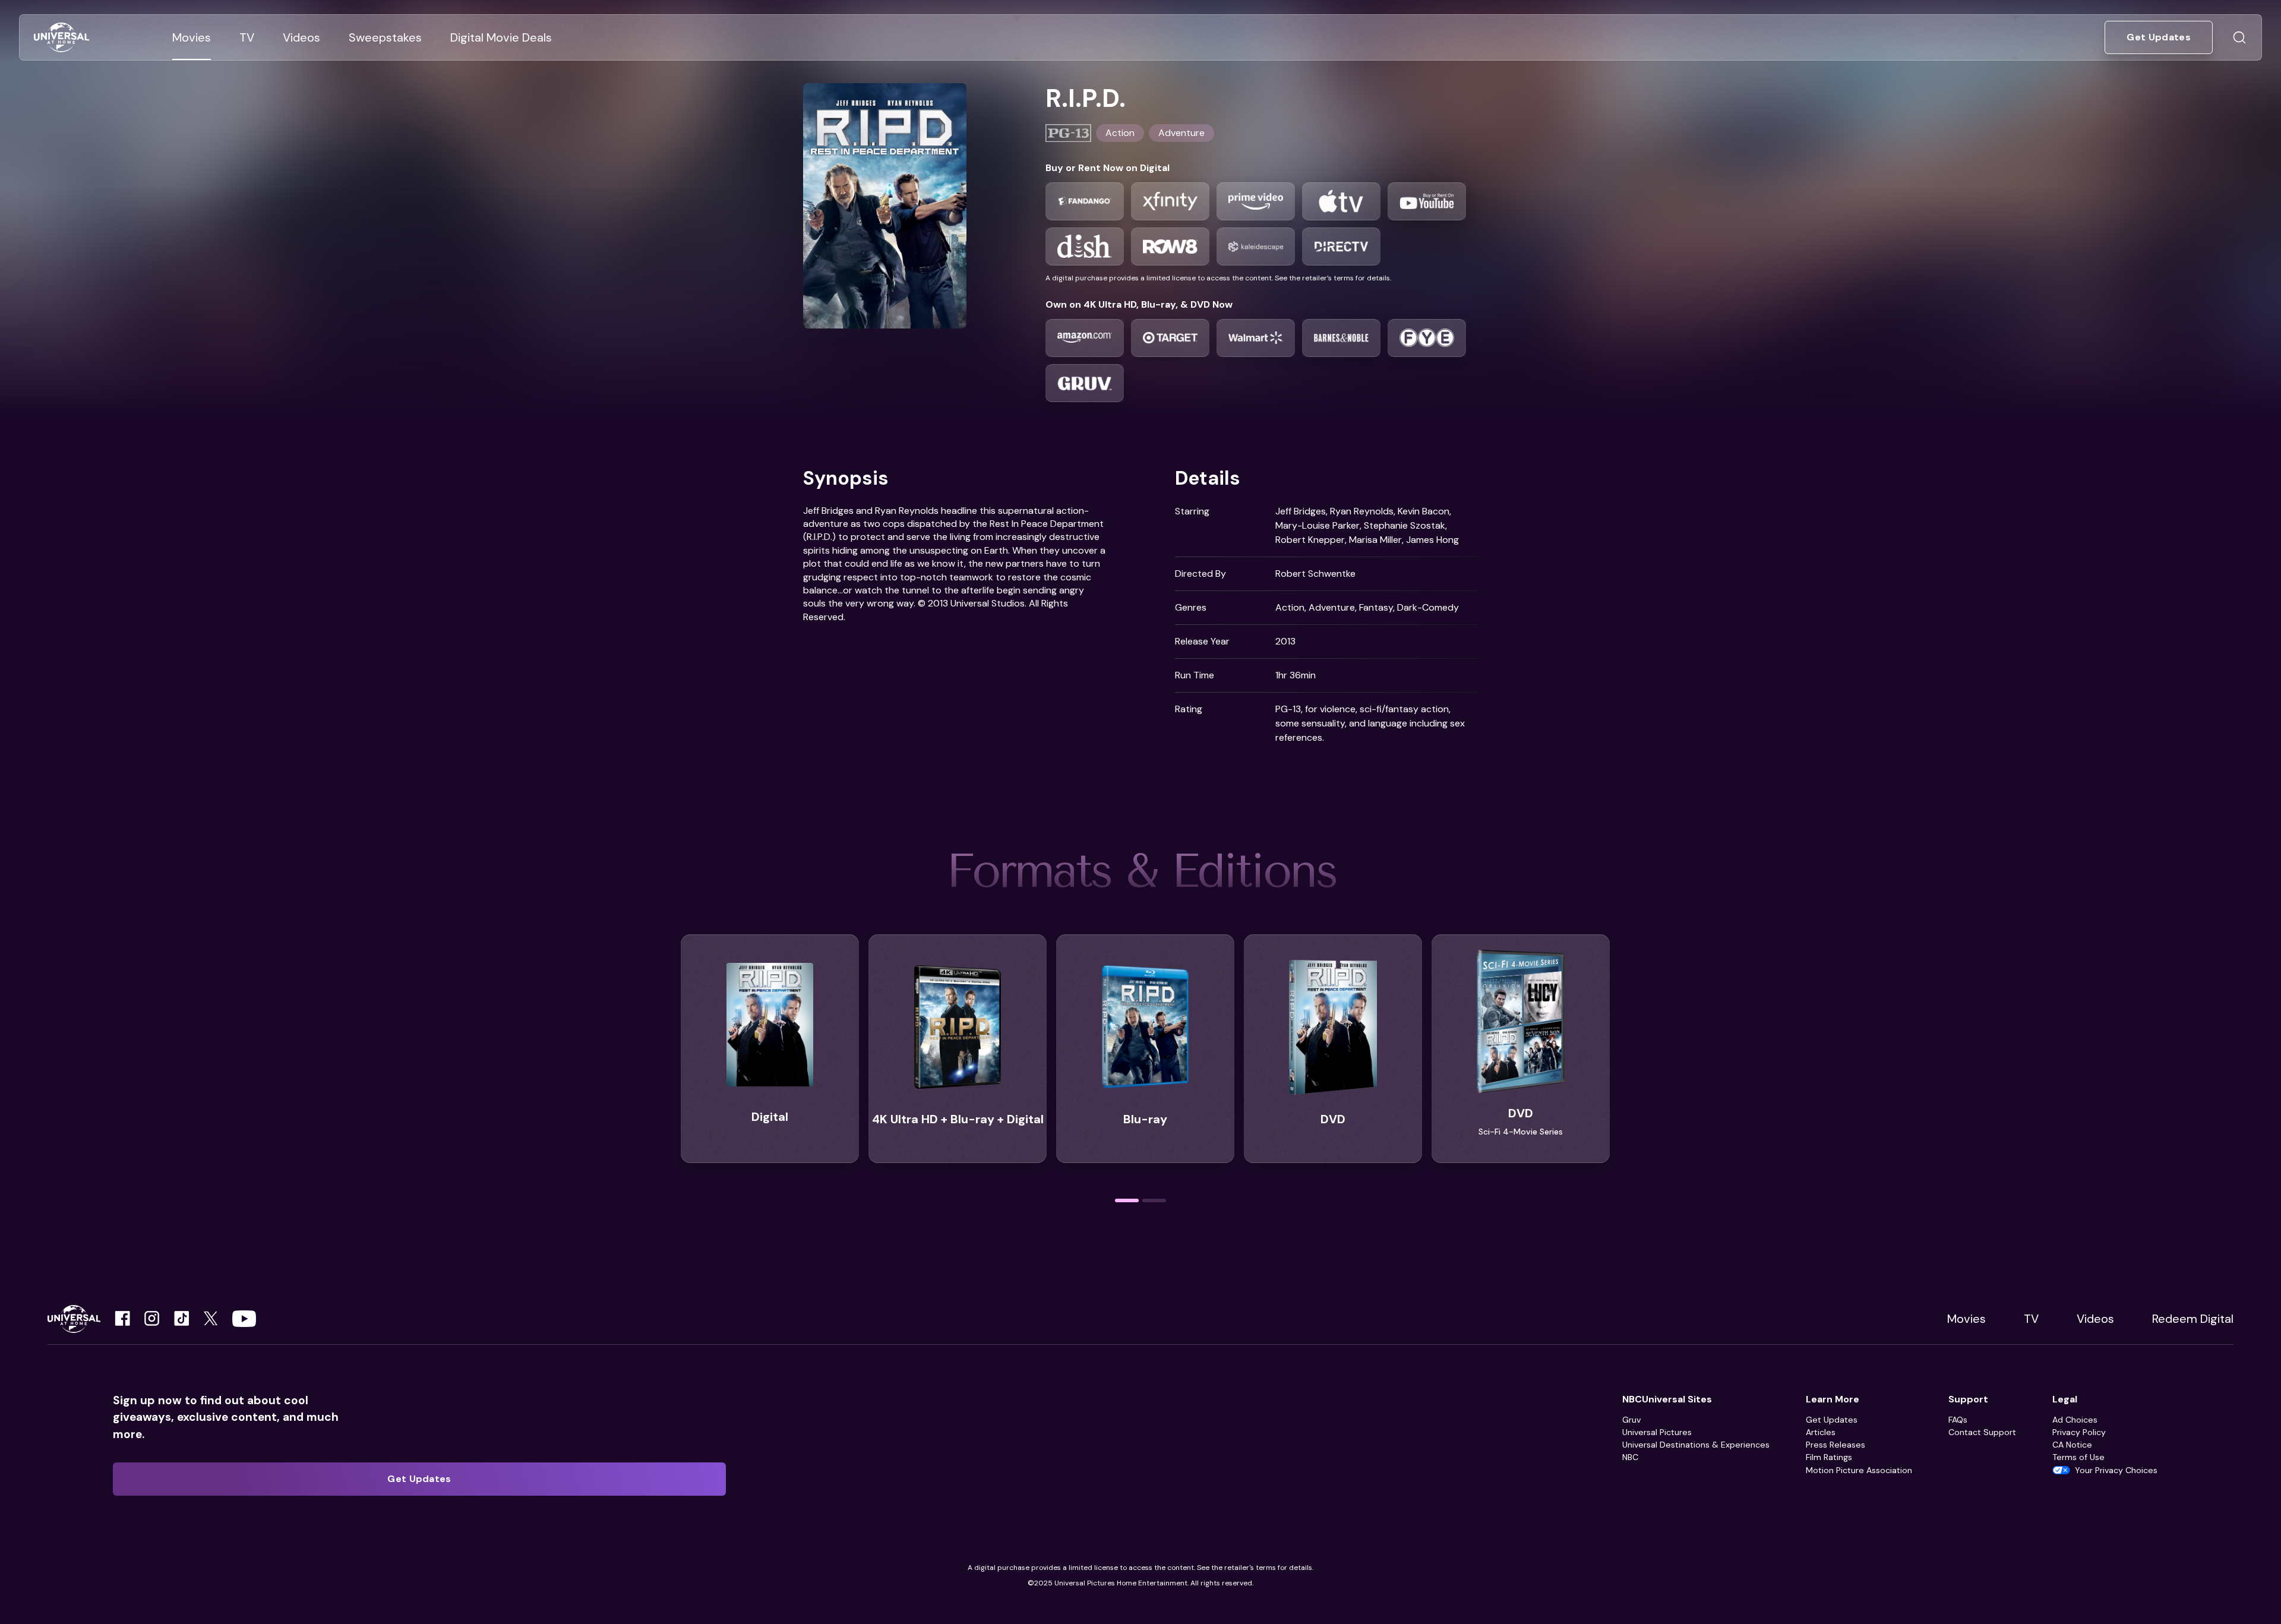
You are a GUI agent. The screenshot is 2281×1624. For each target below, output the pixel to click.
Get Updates (1832, 1420)
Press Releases (1835, 1445)
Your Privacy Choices (2116, 1470)
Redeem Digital (2193, 1319)
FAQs (1958, 1420)
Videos (2095, 1319)
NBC (1630, 1457)
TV (2031, 1319)
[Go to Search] (2239, 37)
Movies (1966, 1319)
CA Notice (2072, 1445)
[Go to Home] (61, 38)
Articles (1821, 1432)
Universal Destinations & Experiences (1696, 1445)
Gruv (1631, 1420)
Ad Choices (2075, 1420)
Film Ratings (1829, 1457)
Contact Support (1982, 1432)
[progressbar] (1127, 1200)
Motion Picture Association (1859, 1470)
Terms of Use (2078, 1457)
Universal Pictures (1657, 1432)
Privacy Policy (2079, 1432)
